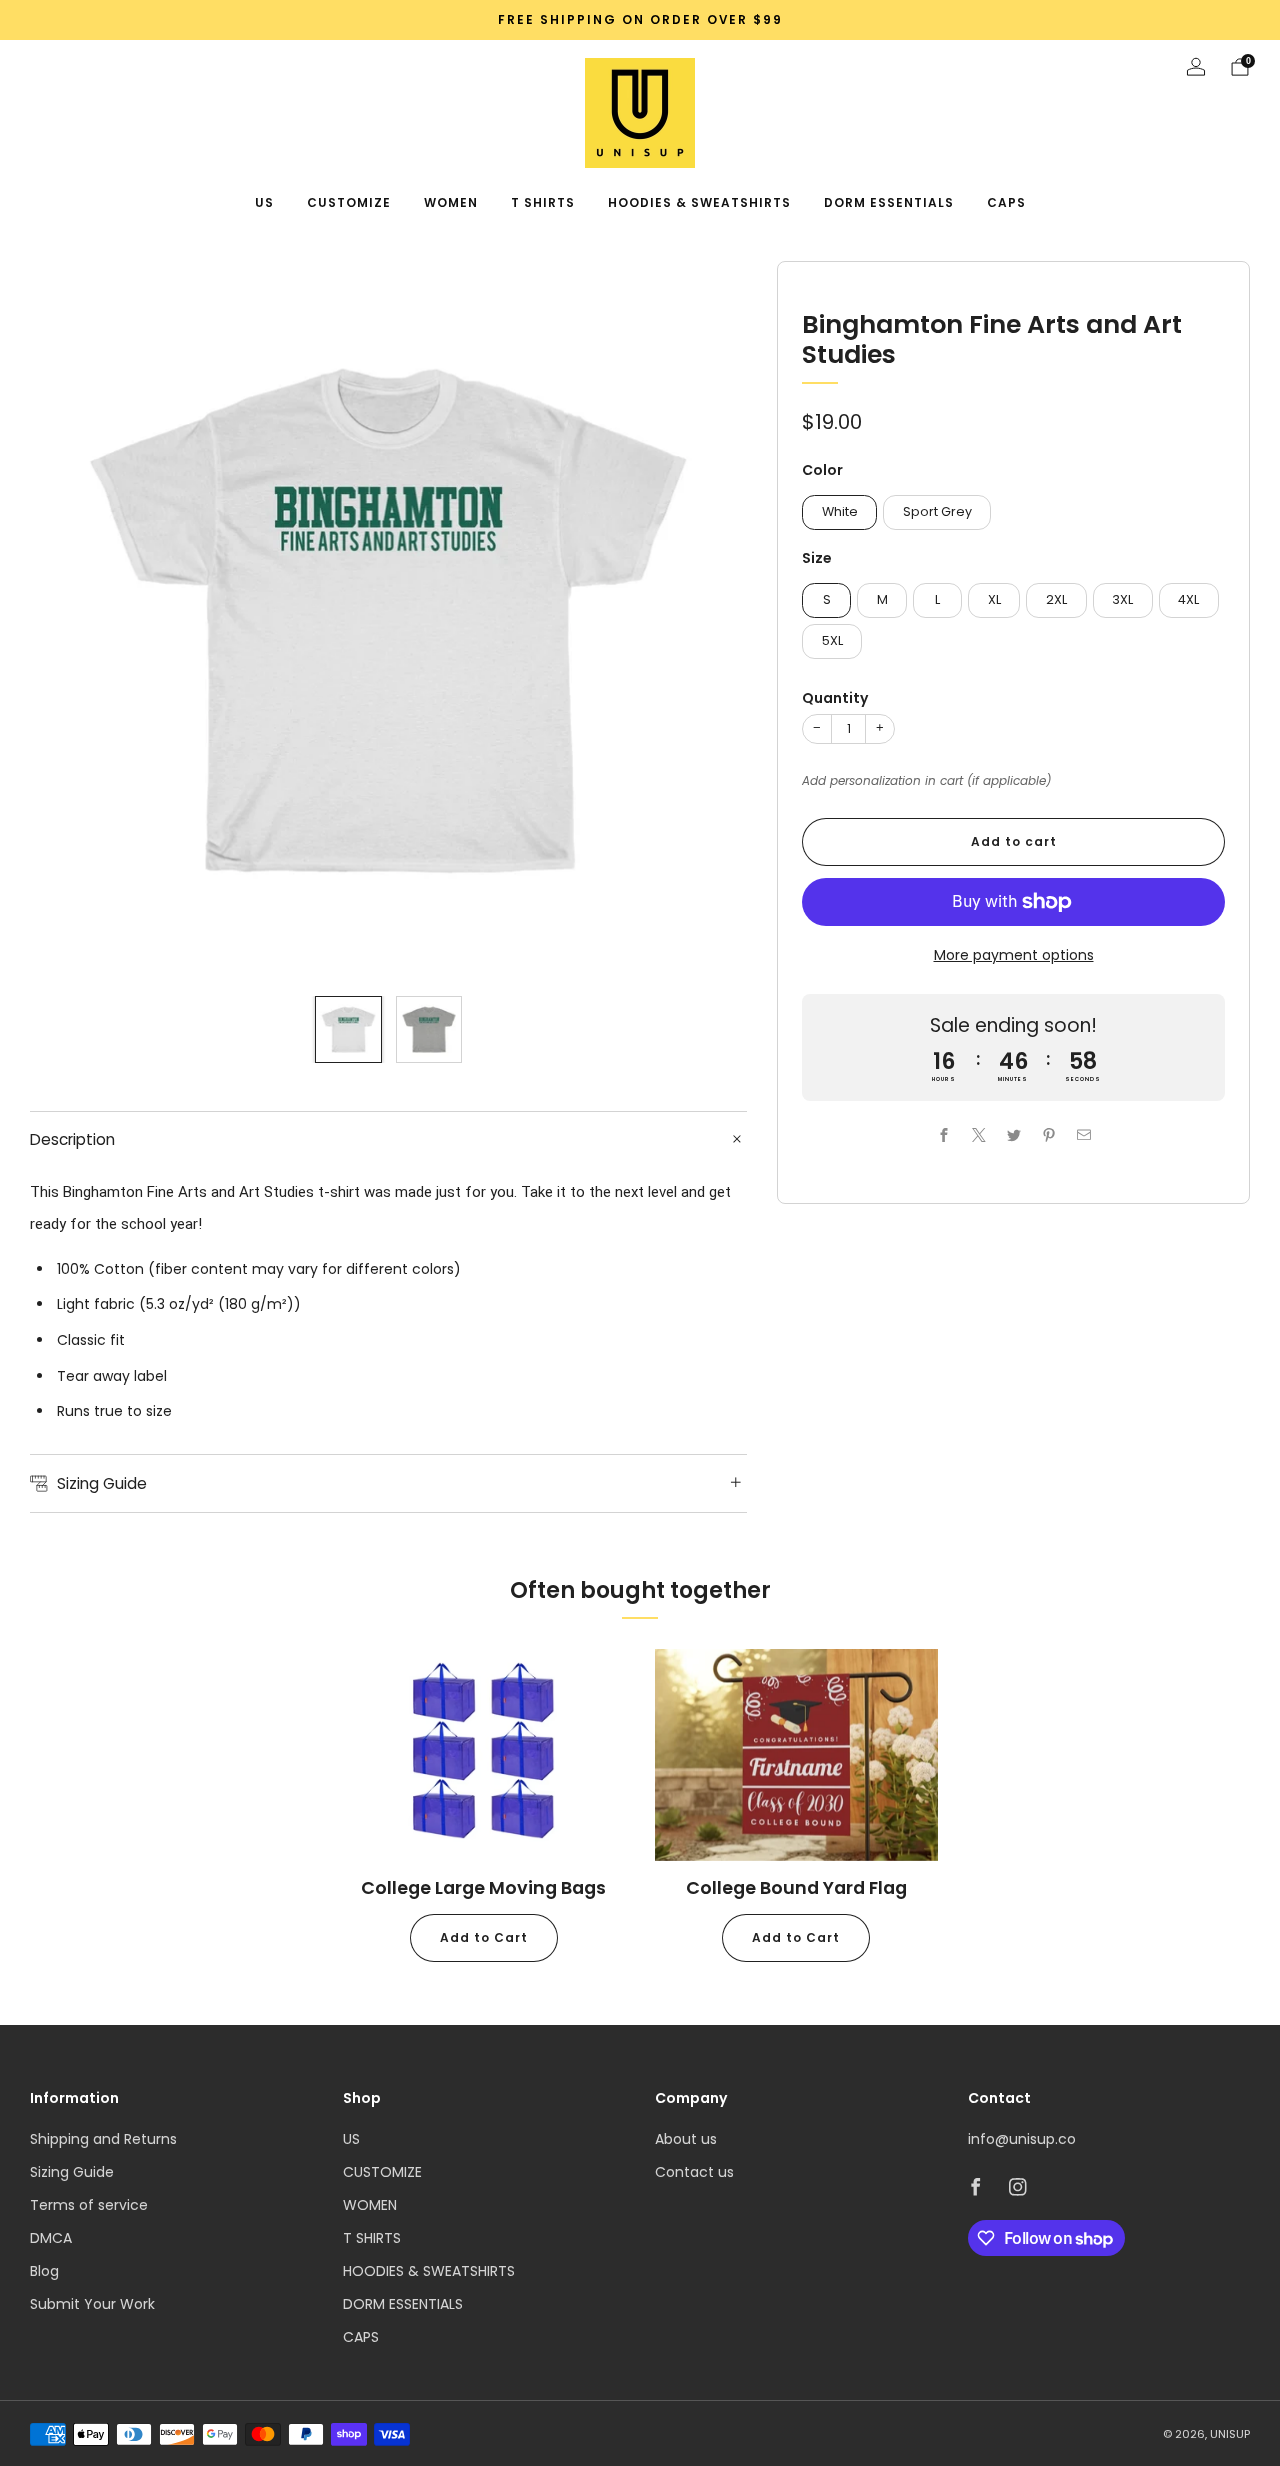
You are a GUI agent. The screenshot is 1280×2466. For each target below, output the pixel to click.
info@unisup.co (1022, 2139)
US (264, 202)
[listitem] (640, 20)
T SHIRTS (543, 202)
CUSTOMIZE (349, 202)
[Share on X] (978, 1135)
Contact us (694, 2172)
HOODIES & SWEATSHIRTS (699, 202)
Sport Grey (937, 511)
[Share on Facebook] (943, 1135)
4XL (1188, 599)
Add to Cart (484, 1937)
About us (686, 2139)
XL (994, 599)
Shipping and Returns (103, 2139)
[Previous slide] (69, 620)
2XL (1056, 599)
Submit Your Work (92, 2304)
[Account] (1196, 67)
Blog (44, 2271)
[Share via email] (1083, 1135)
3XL (1122, 599)
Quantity (835, 698)
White (840, 511)
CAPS (1006, 202)
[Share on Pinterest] (1048, 1135)
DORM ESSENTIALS (889, 202)
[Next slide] (708, 620)
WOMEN (451, 202)
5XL (832, 640)
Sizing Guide (72, 2172)
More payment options (1014, 955)
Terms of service (89, 2205)
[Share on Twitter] (1013, 1135)
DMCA (51, 2238)
